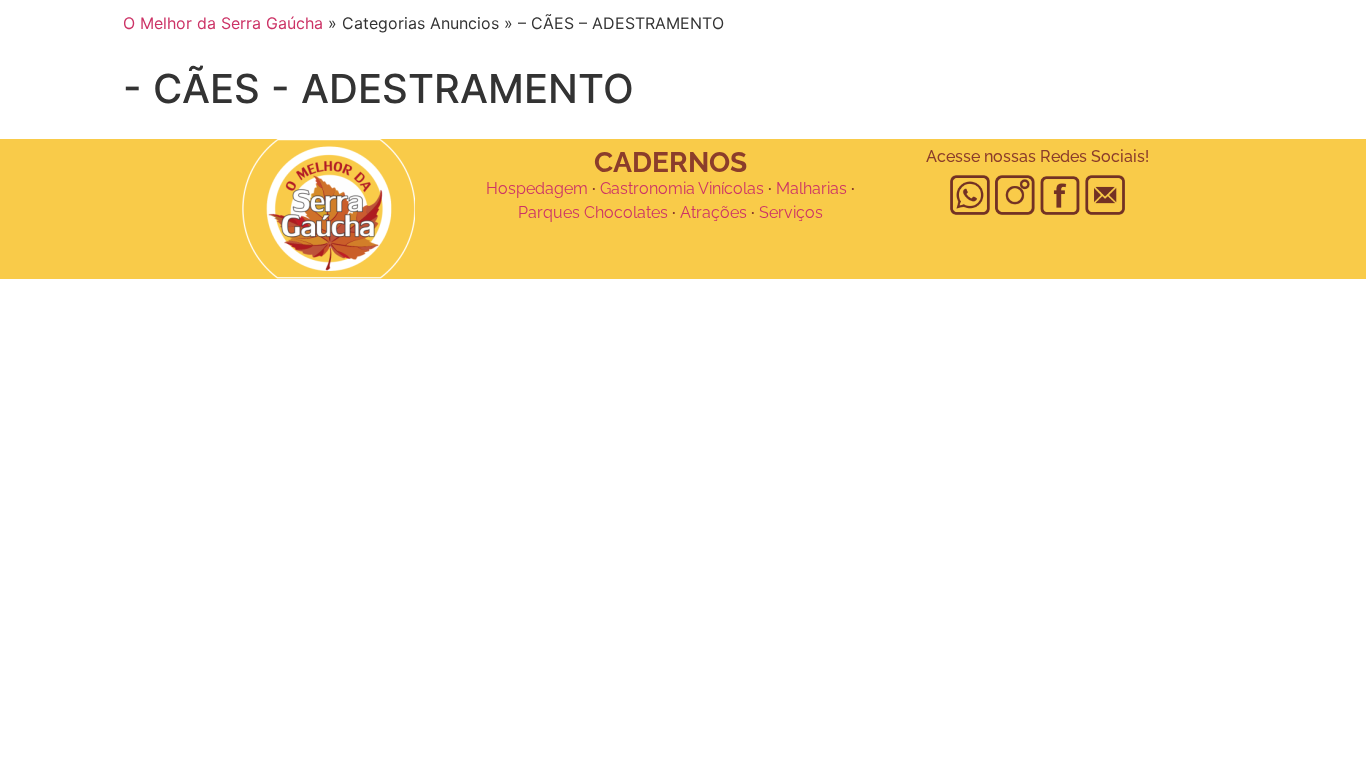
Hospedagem (537, 188)
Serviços (791, 212)
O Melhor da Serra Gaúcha (223, 23)
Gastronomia (647, 188)
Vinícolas (731, 188)
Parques (549, 212)
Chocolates (626, 212)
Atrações (713, 212)
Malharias (811, 188)
